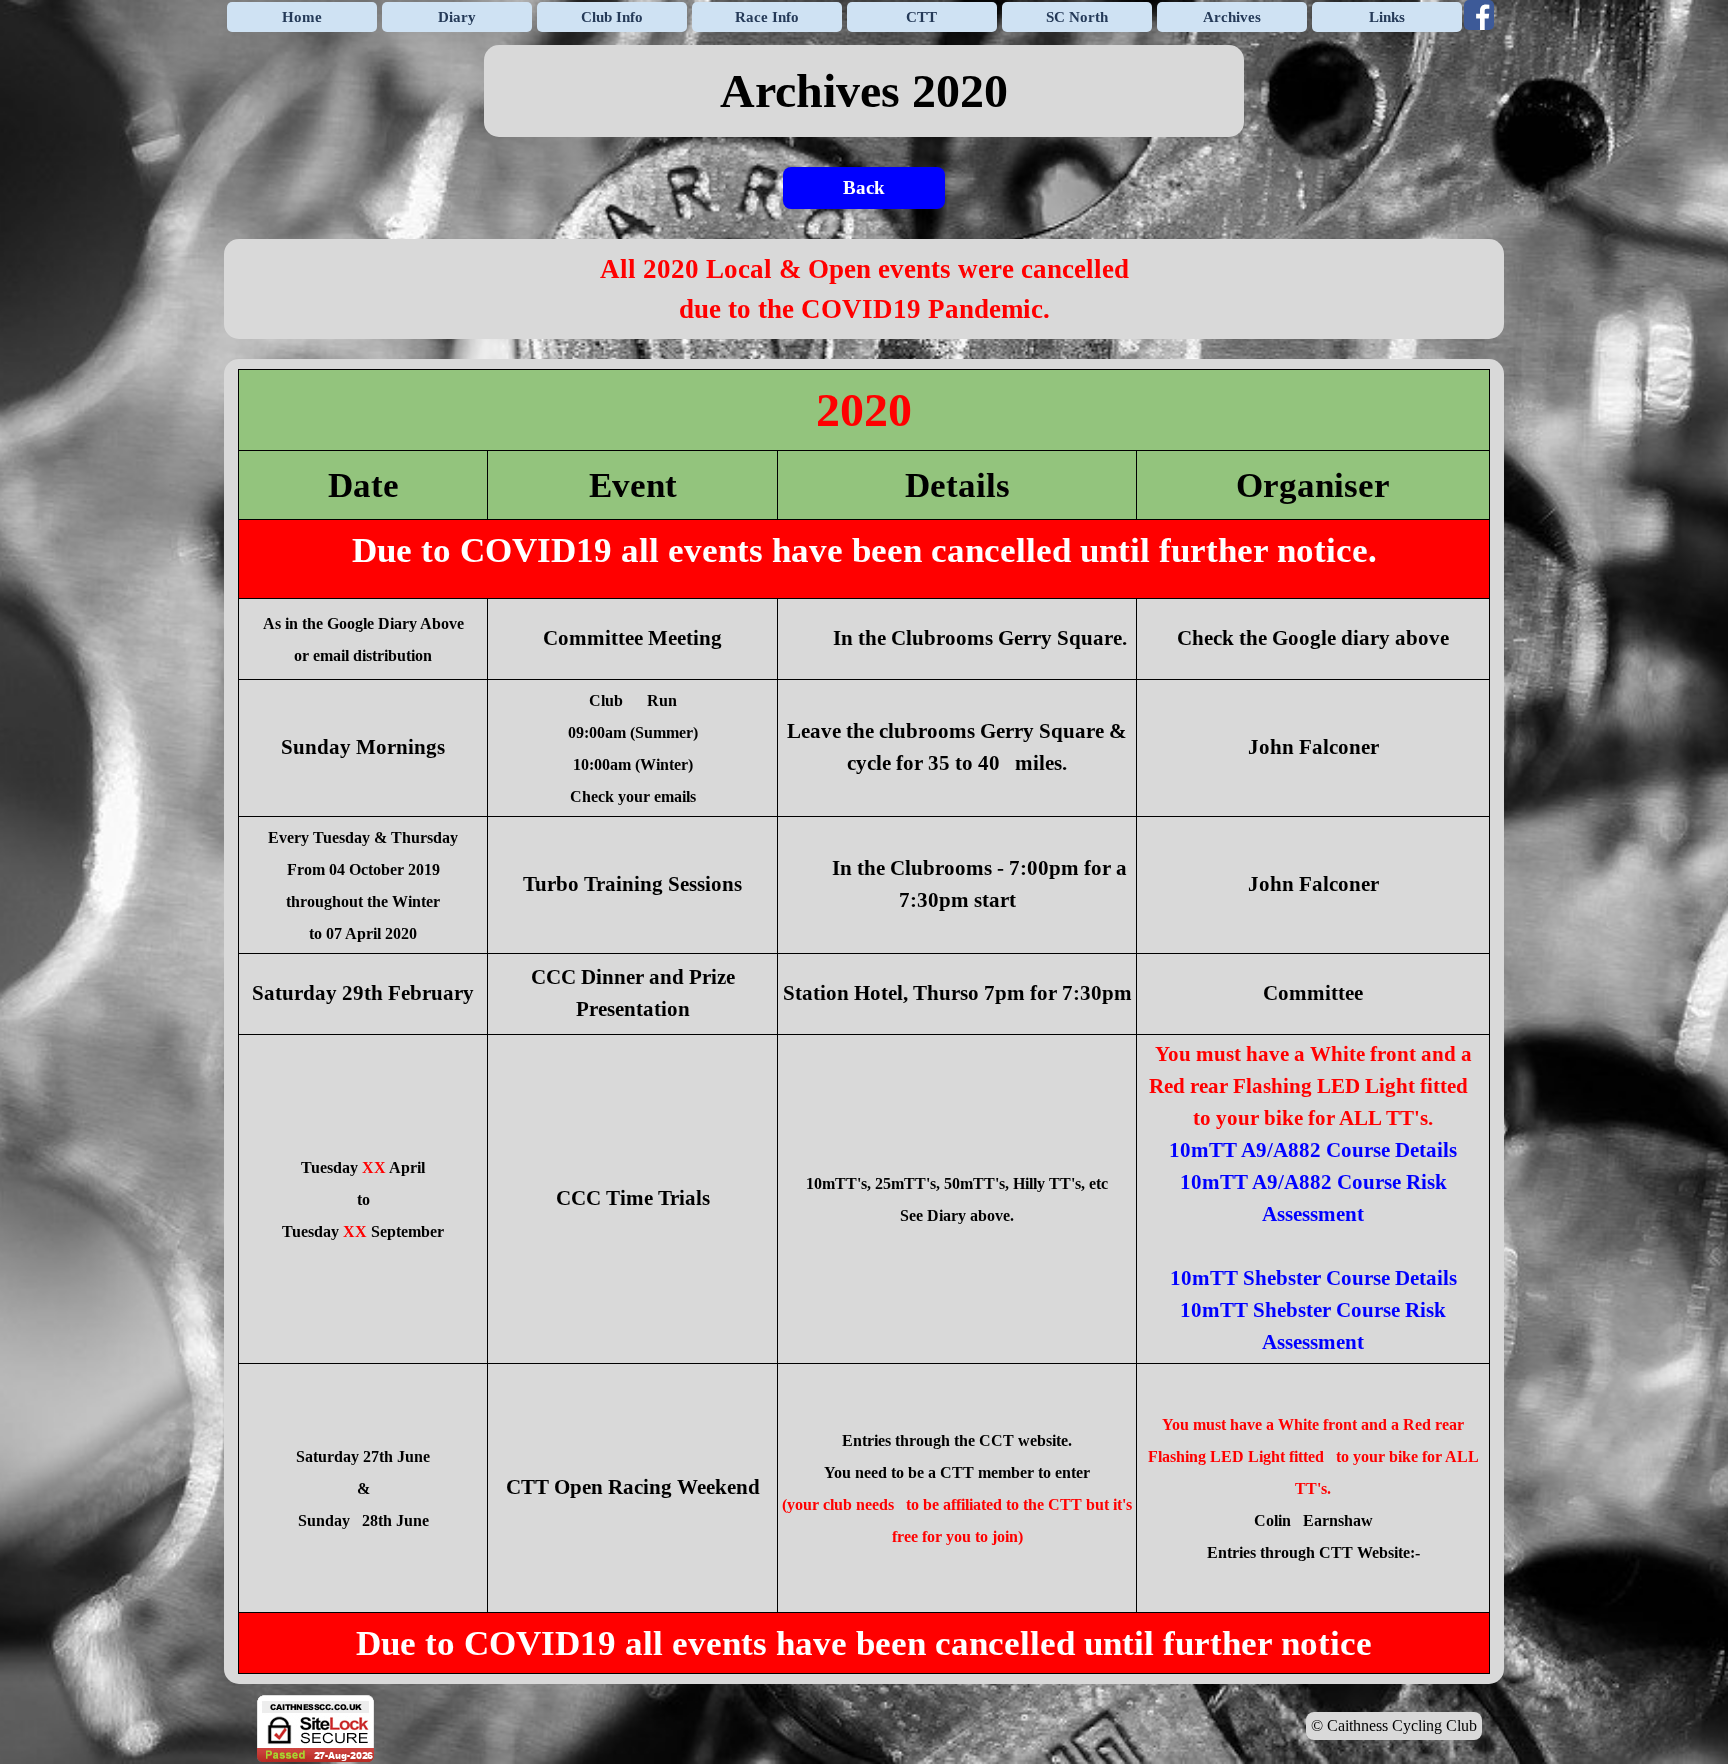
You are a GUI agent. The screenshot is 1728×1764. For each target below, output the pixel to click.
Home (302, 17)
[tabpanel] (864, 91)
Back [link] (864, 187)
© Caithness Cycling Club (1394, 1725)
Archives (1232, 17)
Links (1387, 17)
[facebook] (1479, 15)
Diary (457, 17)
